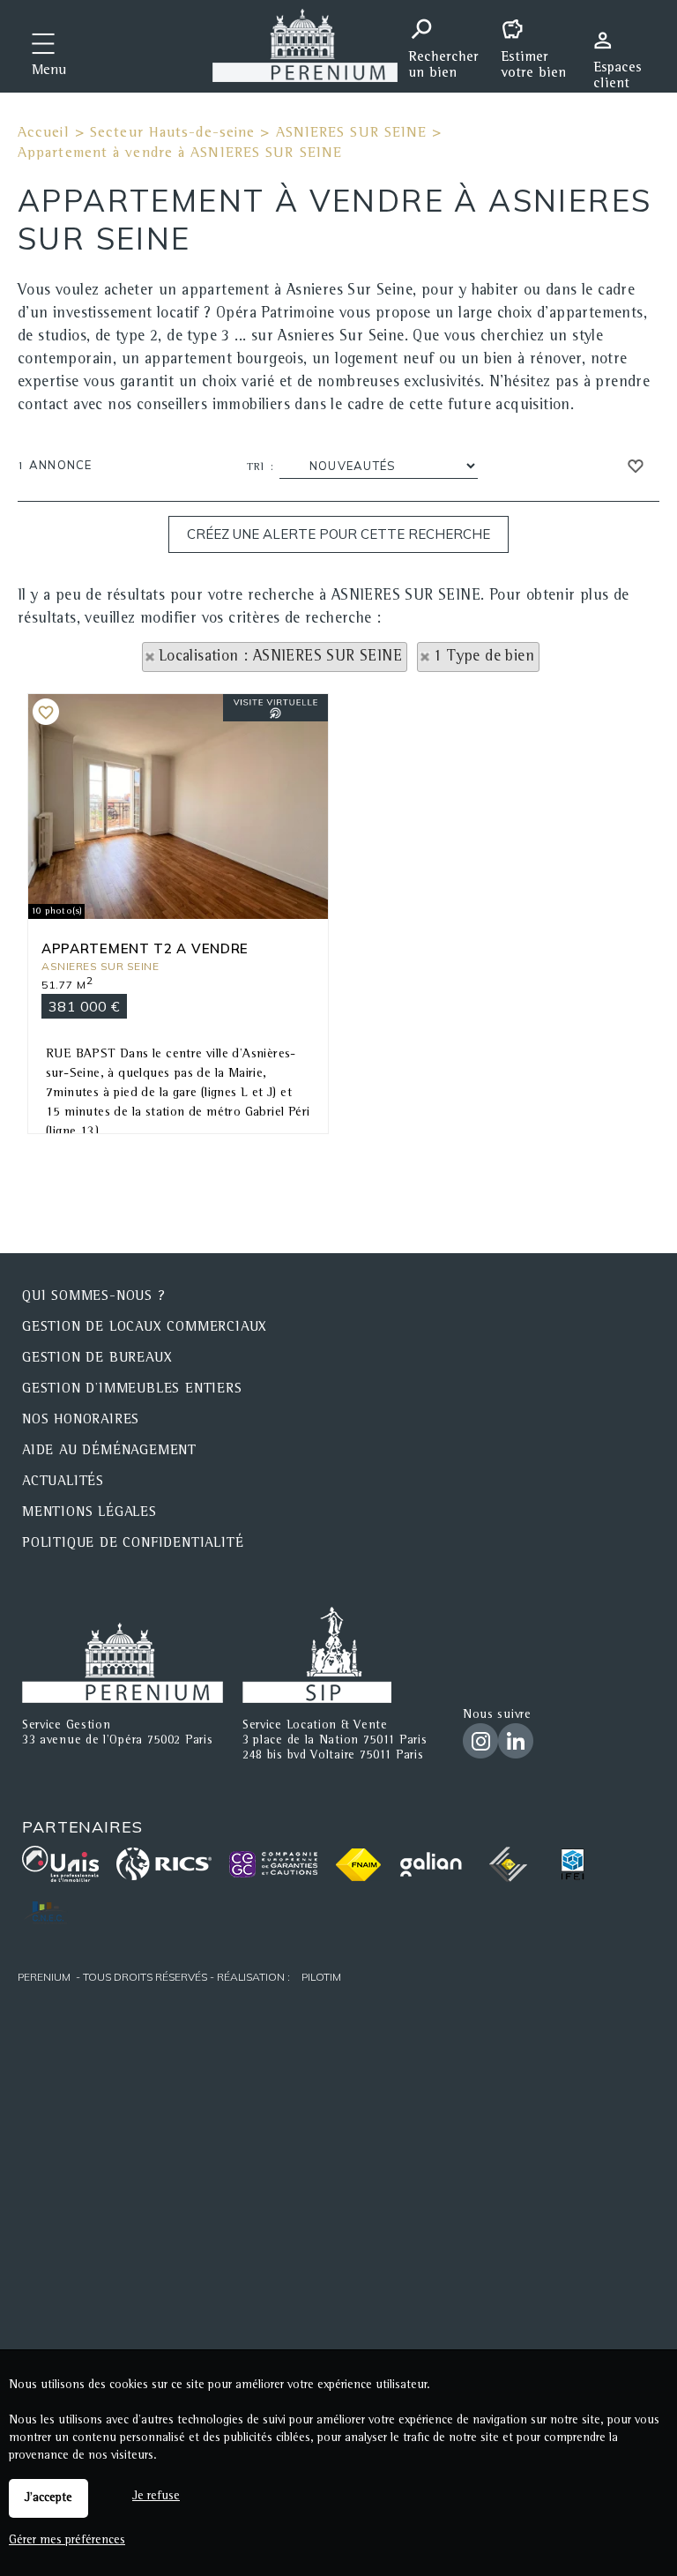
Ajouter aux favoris (46, 712)
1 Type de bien (484, 657)
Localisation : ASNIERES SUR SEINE (280, 657)
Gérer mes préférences (67, 2541)
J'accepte (48, 2498)
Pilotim (321, 1977)
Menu (49, 71)
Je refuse (156, 2497)
